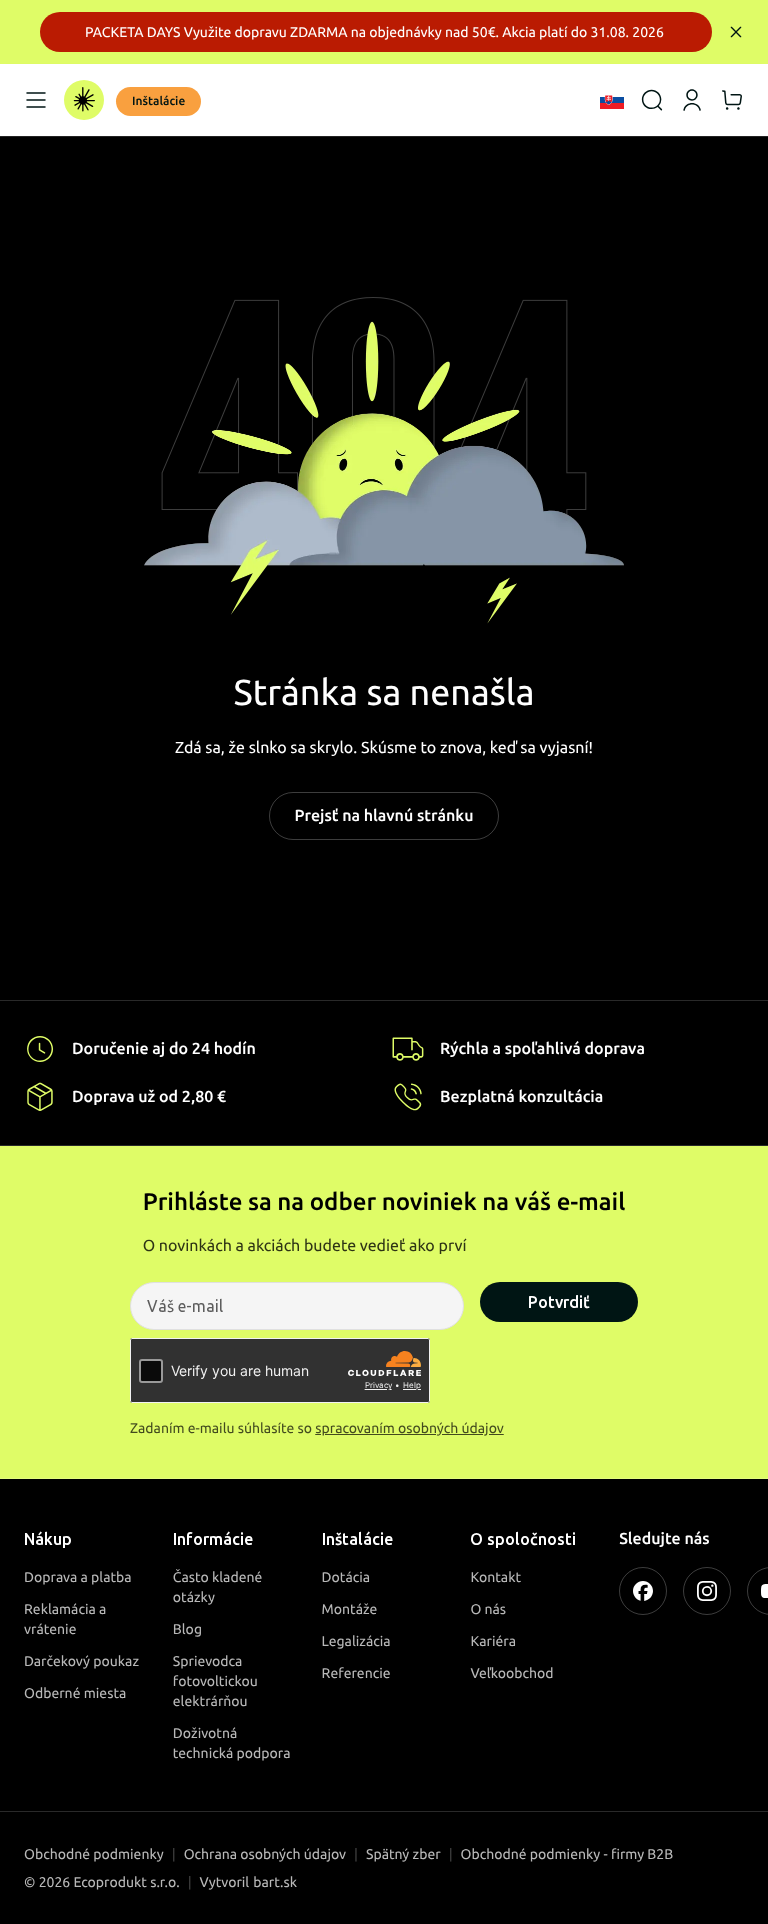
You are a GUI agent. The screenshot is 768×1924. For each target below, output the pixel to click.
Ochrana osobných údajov (265, 1854)
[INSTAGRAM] (707, 1591)
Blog (187, 1629)
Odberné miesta (75, 1693)
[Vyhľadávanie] (652, 100)
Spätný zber (403, 1854)
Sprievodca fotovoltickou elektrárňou (215, 1681)
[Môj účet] (692, 100)
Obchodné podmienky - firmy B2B (567, 1854)
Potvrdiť (559, 1302)
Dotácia (346, 1577)
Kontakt (495, 1577)
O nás (488, 1609)
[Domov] (84, 100)
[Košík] (732, 100)
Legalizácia (356, 1641)
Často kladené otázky (218, 1587)
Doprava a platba (78, 1577)
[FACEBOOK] (643, 1591)
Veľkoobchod (511, 1673)
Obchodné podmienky (94, 1854)
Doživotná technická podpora (232, 1743)
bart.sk (275, 1882)
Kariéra (493, 1641)
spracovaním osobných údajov (409, 1428)
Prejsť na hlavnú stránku (383, 816)
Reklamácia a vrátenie (65, 1619)
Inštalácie (158, 101)
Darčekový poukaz (81, 1661)
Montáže (350, 1609)
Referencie (356, 1673)
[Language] (612, 100)
